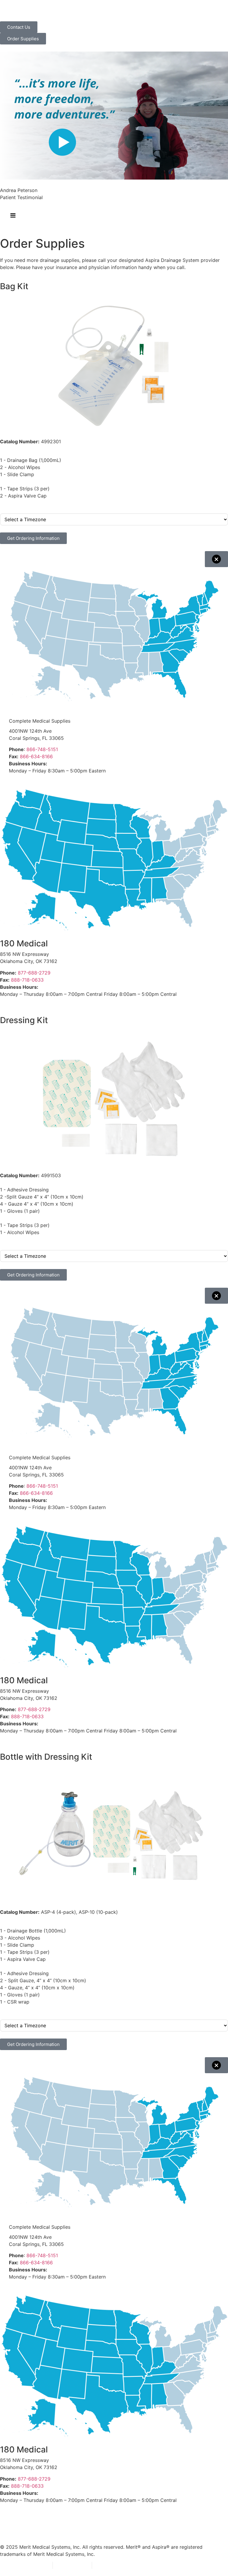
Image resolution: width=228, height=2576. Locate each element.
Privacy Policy (32, 2565)
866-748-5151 (42, 749)
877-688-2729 (34, 973)
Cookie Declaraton (118, 2565)
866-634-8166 (36, 756)
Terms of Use (72, 2565)
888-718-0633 (27, 980)
